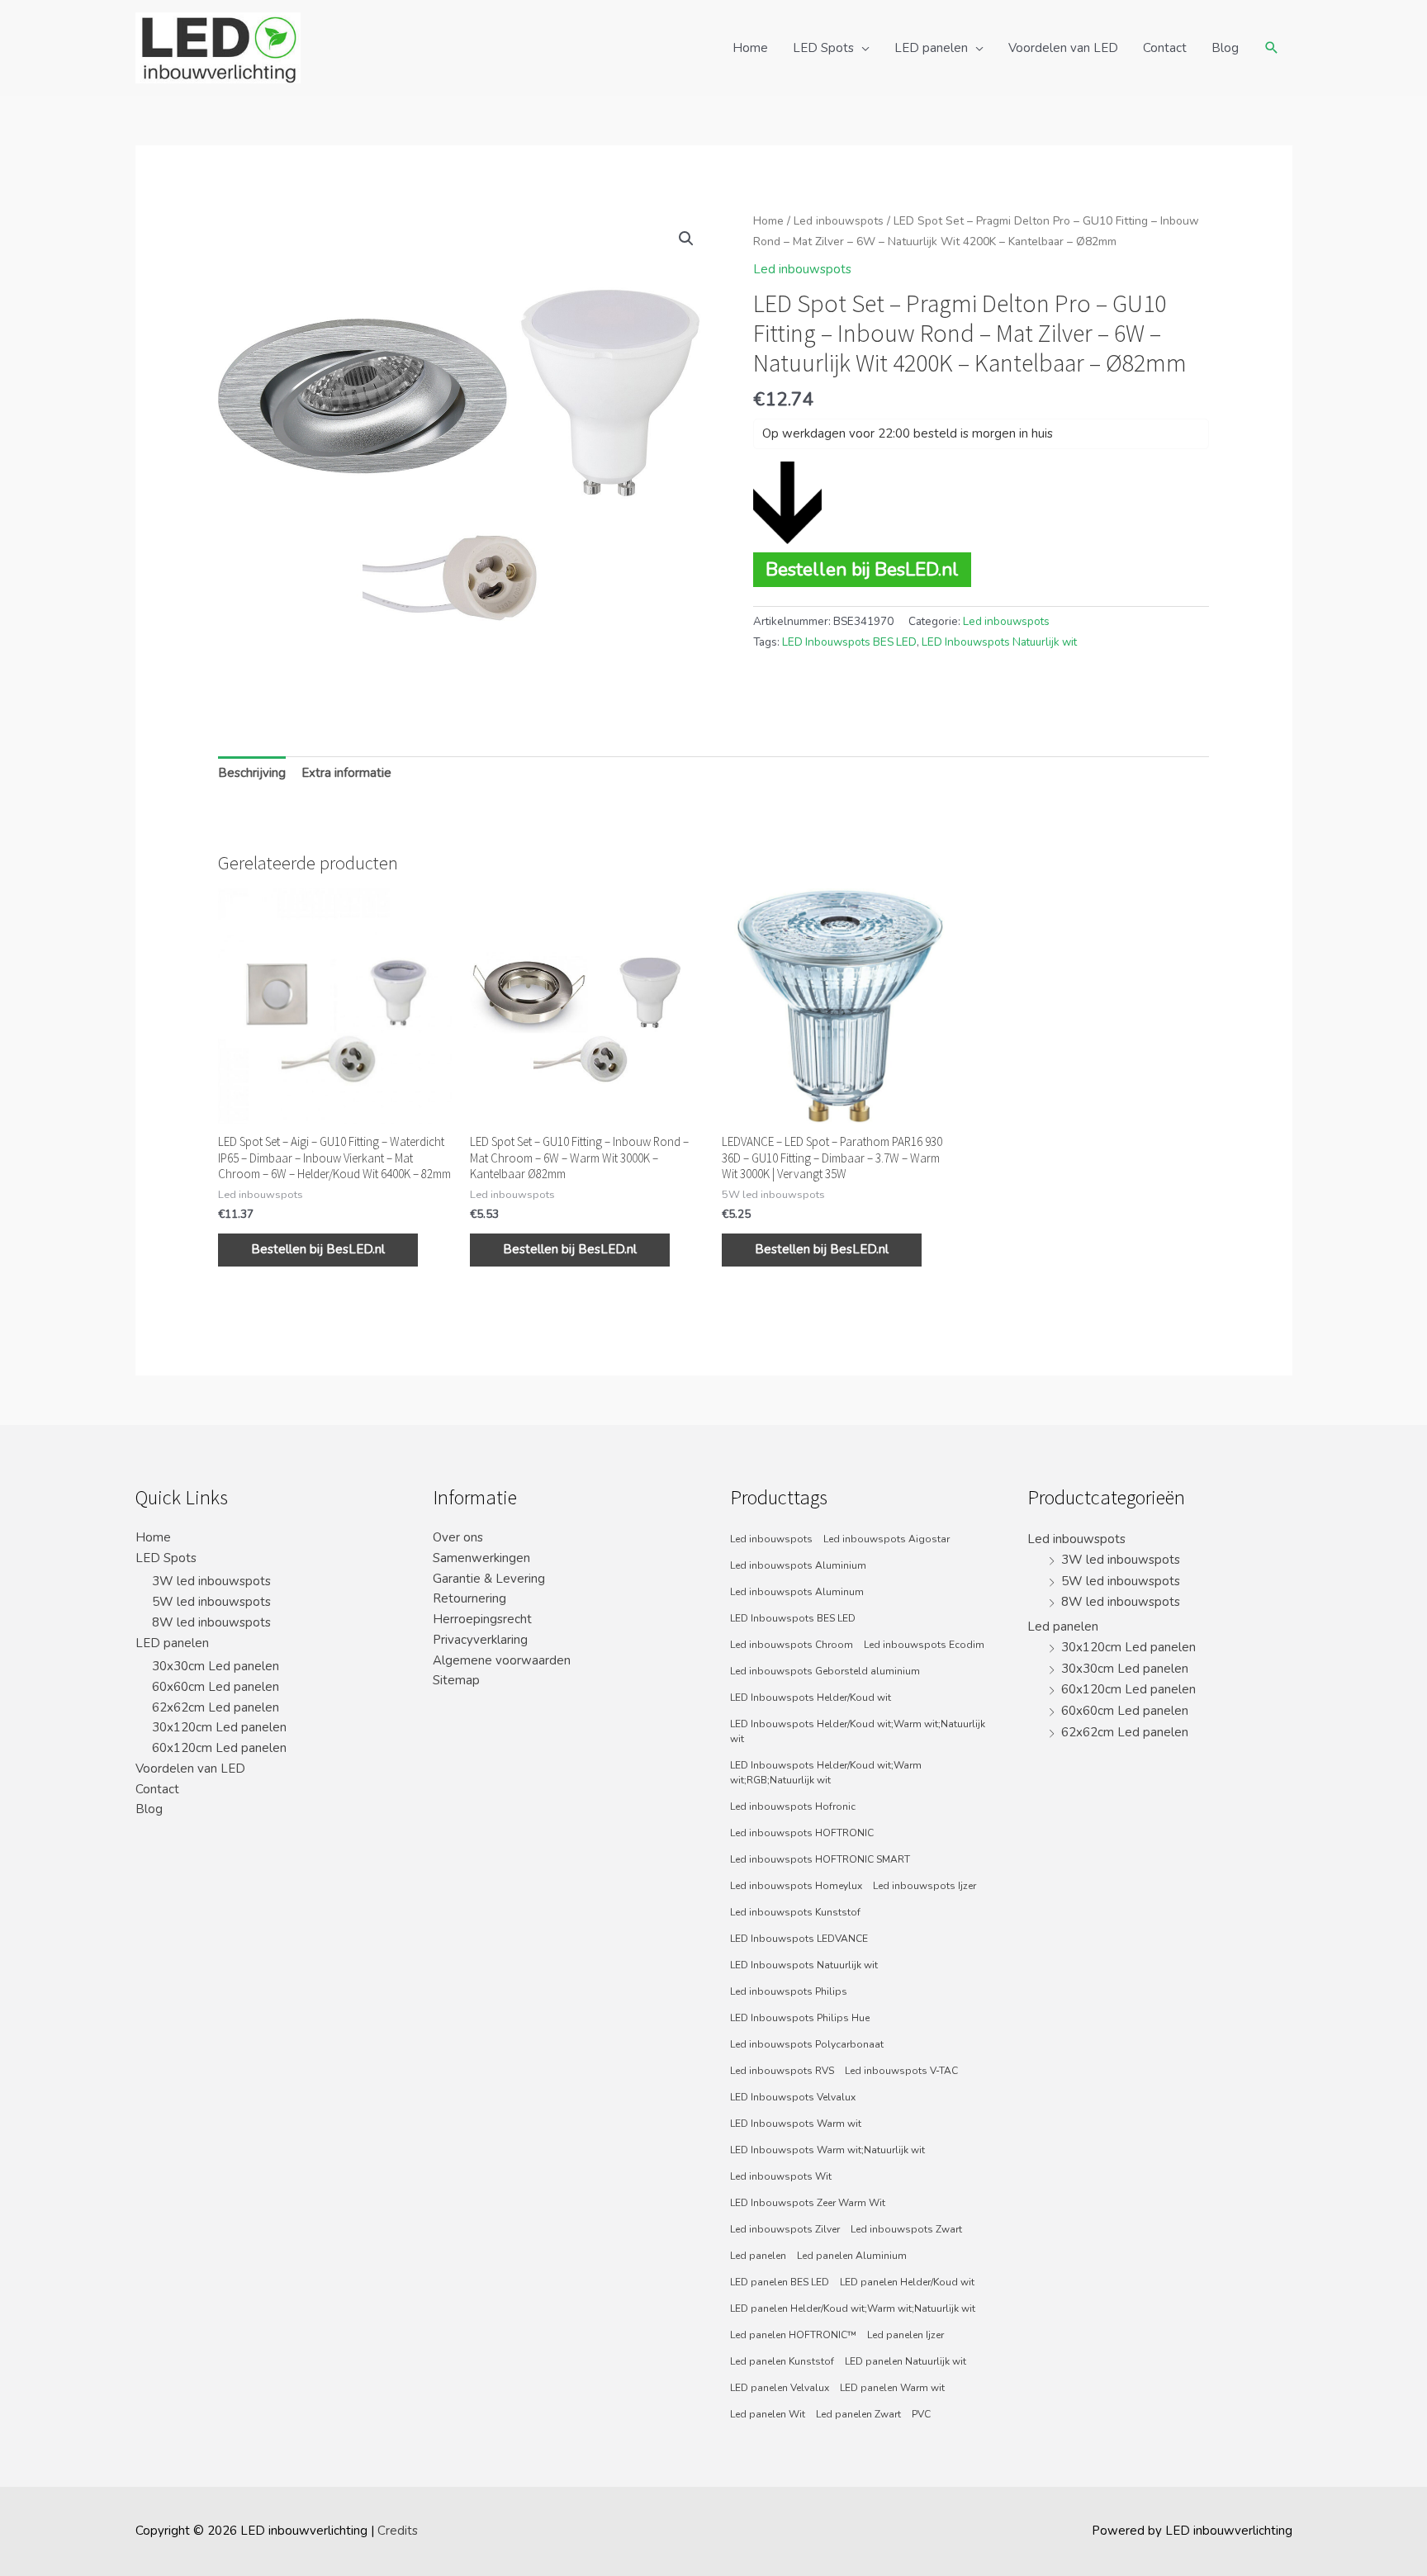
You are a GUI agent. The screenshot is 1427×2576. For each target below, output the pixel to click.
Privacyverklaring (480, 1640)
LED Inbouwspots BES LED (849, 642)
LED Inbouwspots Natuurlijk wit (999, 642)
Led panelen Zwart (858, 2414)
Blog (1225, 48)
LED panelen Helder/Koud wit (907, 2282)
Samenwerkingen (481, 1558)
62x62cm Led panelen (216, 1707)
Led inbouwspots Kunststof (795, 1912)
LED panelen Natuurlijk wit (906, 2361)
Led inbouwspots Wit (781, 2176)
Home (750, 48)
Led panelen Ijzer (906, 2335)
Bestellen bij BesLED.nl (862, 569)
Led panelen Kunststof (782, 2361)
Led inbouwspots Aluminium (798, 1565)
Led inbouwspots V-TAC (901, 2071)
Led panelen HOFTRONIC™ (793, 2335)
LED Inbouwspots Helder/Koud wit (811, 1698)
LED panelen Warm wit (892, 2388)
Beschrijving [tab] (252, 773)
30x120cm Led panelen (219, 1727)
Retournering (469, 1598)
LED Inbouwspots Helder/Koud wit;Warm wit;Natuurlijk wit (858, 1731)
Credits (398, 2531)
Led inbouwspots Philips (789, 1991)
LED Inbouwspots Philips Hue (800, 2018)
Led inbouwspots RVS (782, 2071)
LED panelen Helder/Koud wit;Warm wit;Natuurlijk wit (853, 2308)
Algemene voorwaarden (502, 1660)
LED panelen (931, 48)
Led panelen (758, 2256)
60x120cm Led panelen (219, 1748)
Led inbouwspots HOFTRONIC (802, 1833)
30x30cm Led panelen (216, 1666)
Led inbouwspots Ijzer (924, 1886)
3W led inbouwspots (211, 1581)
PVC (921, 2414)
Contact (1165, 48)
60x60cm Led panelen (216, 1687)
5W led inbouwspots (211, 1602)
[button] (686, 239)
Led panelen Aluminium (852, 2256)
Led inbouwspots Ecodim (924, 1645)
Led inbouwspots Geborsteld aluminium (825, 1671)
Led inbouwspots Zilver (785, 2229)
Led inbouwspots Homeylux (796, 1886)
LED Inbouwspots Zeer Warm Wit (808, 2203)
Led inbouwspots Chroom (792, 1645)
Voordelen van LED (1063, 48)
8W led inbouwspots (211, 1622)
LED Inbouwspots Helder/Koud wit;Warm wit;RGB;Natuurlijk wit (826, 1773)
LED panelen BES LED (780, 2282)
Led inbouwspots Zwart (906, 2229)
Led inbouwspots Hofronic (793, 1807)
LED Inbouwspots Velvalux (793, 2097)
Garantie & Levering (489, 1579)
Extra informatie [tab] (346, 773)
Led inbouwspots (839, 221)
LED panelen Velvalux (780, 2388)
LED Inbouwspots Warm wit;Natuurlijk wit (827, 2150)
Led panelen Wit (768, 2414)
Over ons (458, 1537)
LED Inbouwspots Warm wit (796, 2124)
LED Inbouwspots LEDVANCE (799, 1939)
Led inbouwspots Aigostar (887, 1539)
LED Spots (823, 48)
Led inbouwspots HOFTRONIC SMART (820, 1859)
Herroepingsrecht (482, 1619)
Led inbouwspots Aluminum (797, 1592)
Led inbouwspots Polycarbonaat (807, 2044)
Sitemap (456, 1680)
